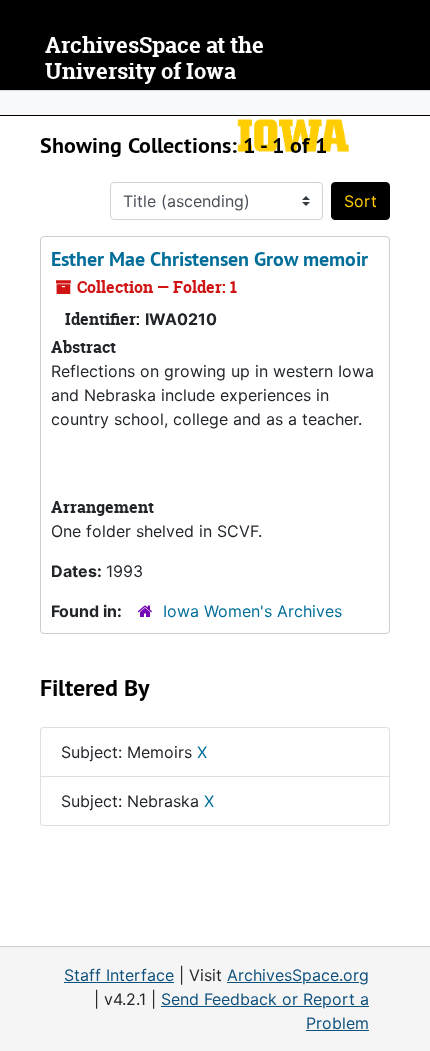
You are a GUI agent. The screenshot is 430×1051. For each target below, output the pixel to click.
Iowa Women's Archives (252, 611)
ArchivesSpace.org (298, 975)
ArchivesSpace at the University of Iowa (154, 58)
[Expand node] (410, 103)
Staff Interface (119, 975)
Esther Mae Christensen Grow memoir (209, 259)
